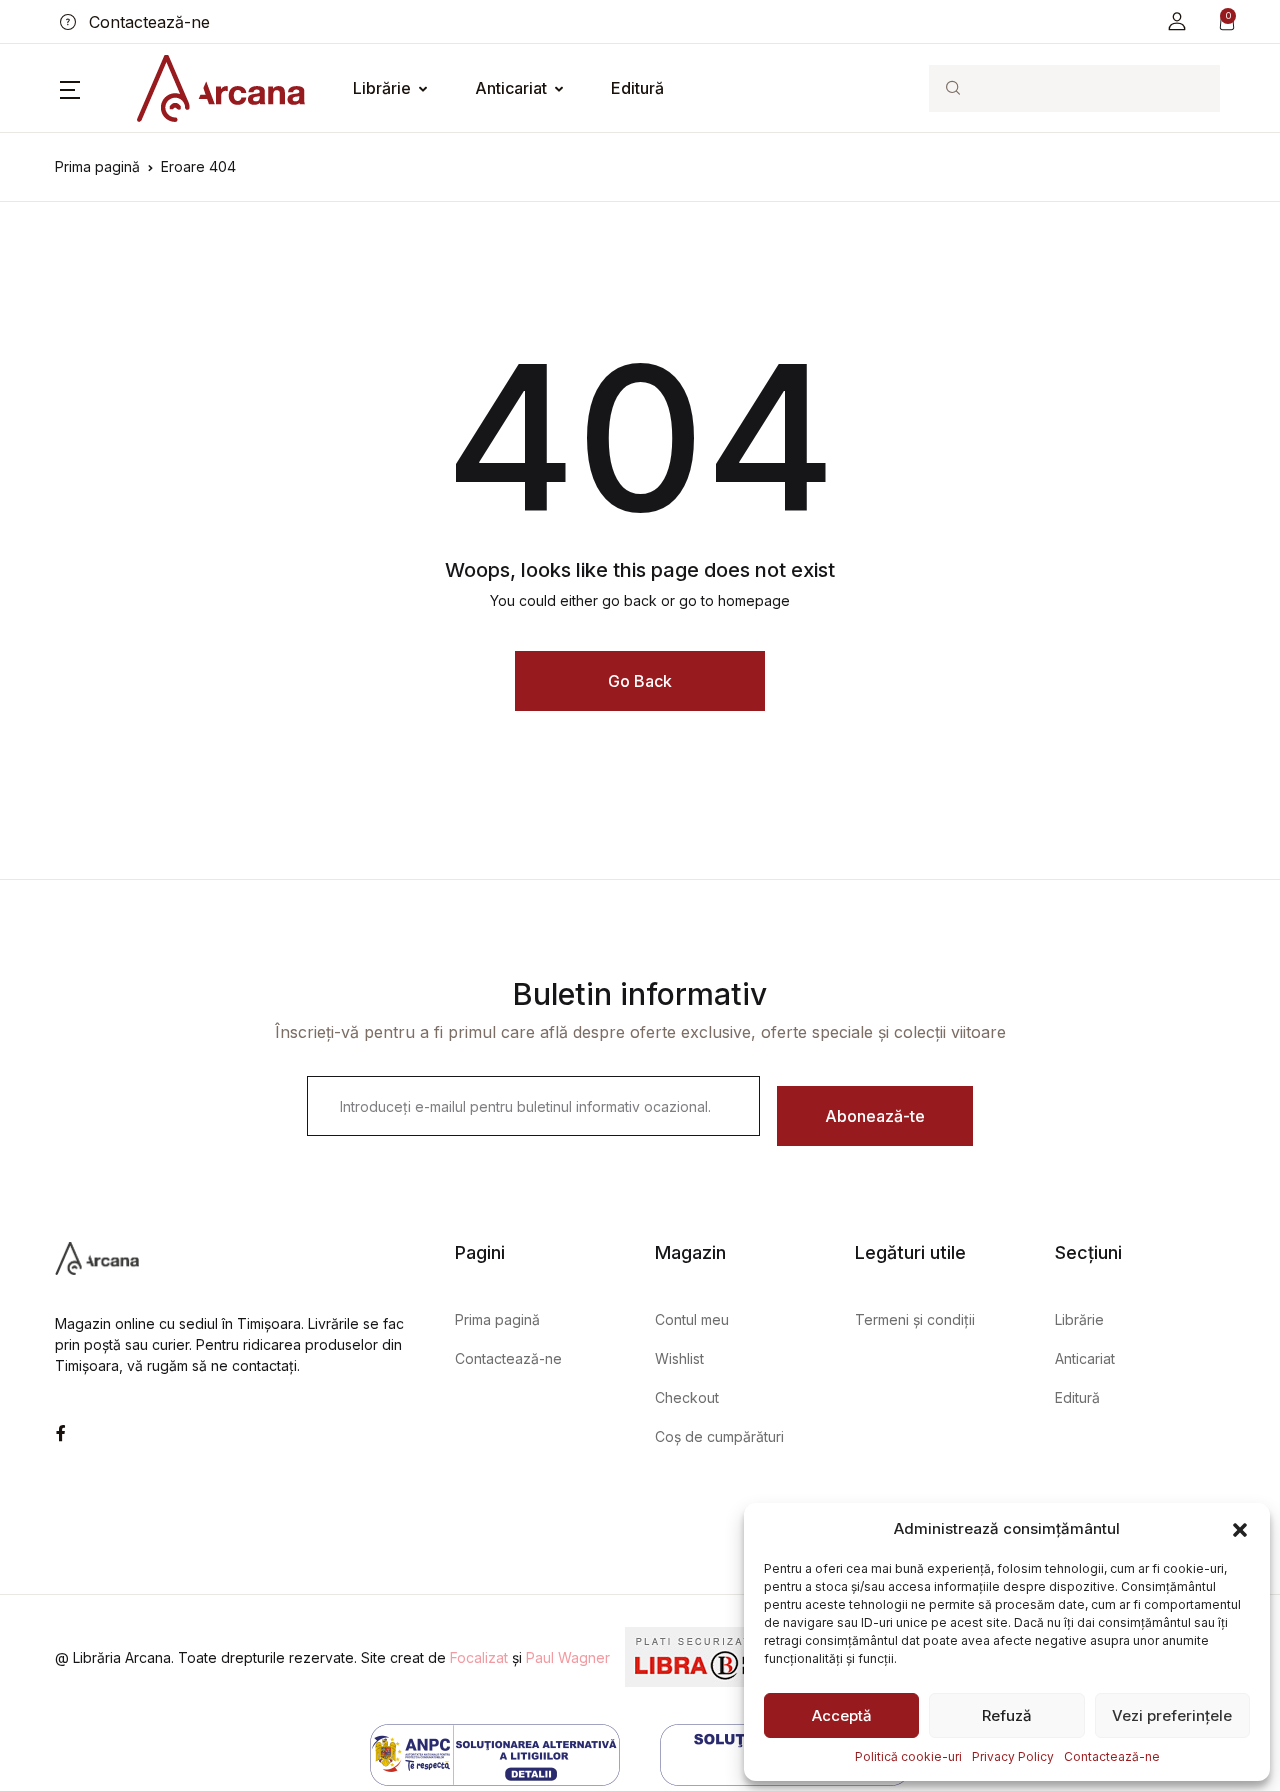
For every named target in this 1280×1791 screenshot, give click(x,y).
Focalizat (479, 1657)
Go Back (640, 681)
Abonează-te (875, 1116)
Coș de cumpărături (719, 1436)
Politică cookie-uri (908, 1756)
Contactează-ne (1112, 1756)
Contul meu (692, 1319)
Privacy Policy (1013, 1756)
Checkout (687, 1397)
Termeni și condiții (915, 1319)
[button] (1240, 1529)
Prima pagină (97, 166)
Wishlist (679, 1358)
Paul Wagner (568, 1657)
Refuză (1007, 1715)
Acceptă (842, 1715)
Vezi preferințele (1172, 1715)
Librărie (382, 88)
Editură (637, 88)
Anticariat (511, 88)
